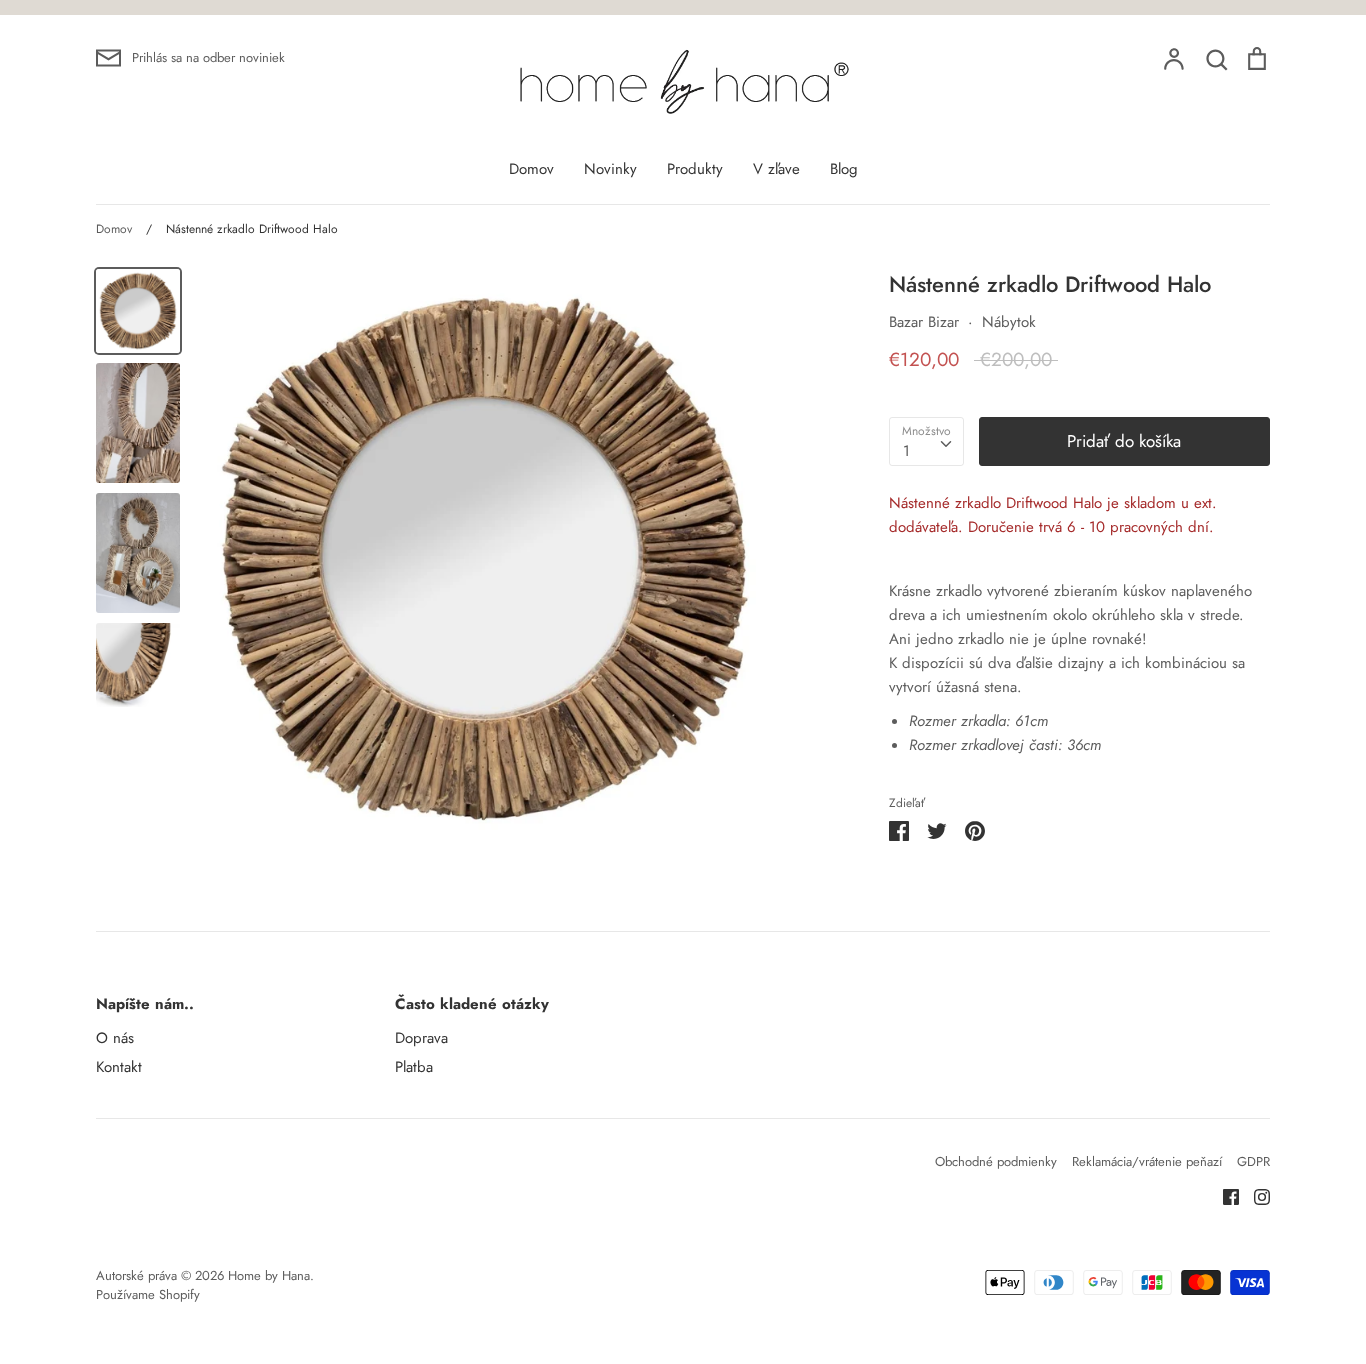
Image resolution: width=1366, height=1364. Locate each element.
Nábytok (1009, 322)
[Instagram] (1254, 1195)
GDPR (1253, 1161)
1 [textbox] (906, 451)
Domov (531, 169)
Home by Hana (269, 1275)
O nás (115, 1038)
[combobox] (926, 442)
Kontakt (119, 1067)
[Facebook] (1223, 1195)
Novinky (610, 169)
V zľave (776, 169)
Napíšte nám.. (145, 1004)
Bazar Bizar (924, 322)
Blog (844, 169)
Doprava (421, 1038)
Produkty (695, 169)
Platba (414, 1067)
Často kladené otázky (472, 1004)
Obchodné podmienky (996, 1161)
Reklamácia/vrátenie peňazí (1147, 1161)
